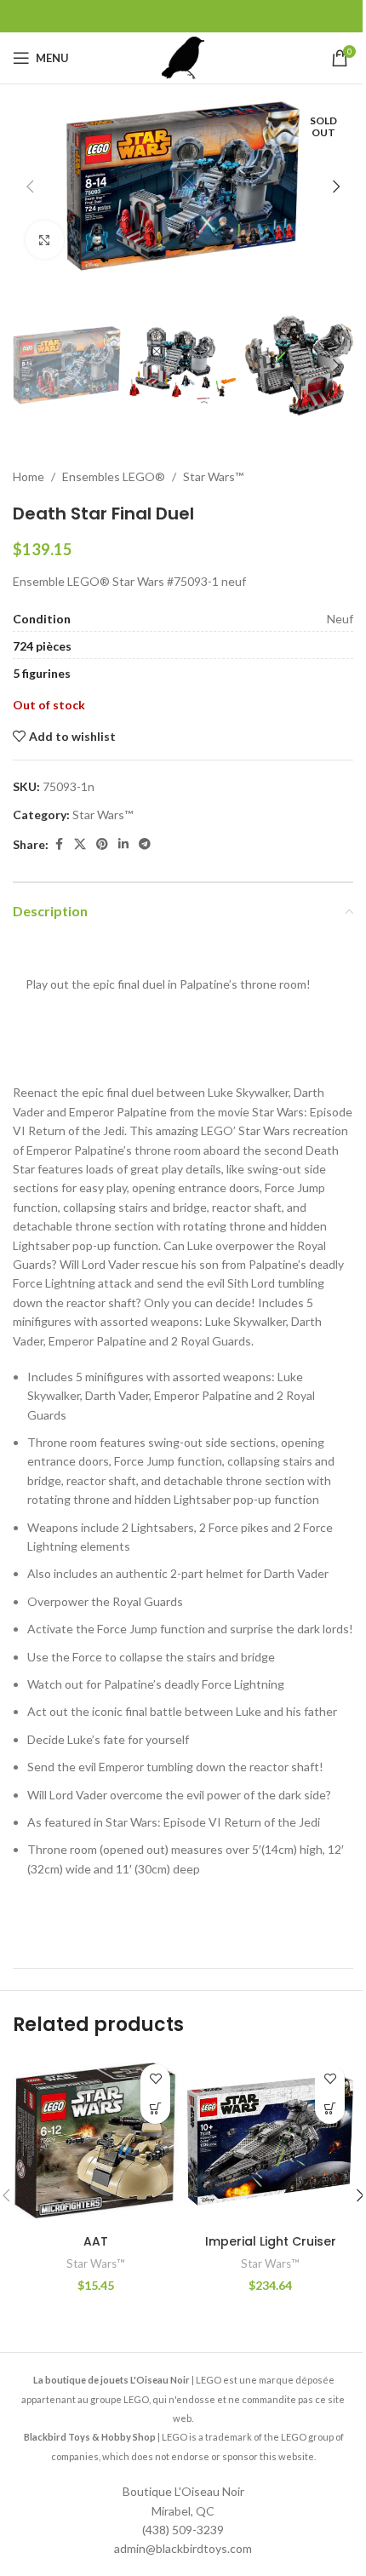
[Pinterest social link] (102, 844)
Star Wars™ (213, 476)
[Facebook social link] (59, 844)
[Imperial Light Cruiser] (270, 2141)
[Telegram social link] (145, 844)
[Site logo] (183, 57)
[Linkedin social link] (123, 844)
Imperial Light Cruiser (271, 2241)
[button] (30, 186)
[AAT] (96, 2141)
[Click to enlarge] (45, 240)
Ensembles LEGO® (114, 476)
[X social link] (80, 844)
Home (29, 476)
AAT (96, 2241)
